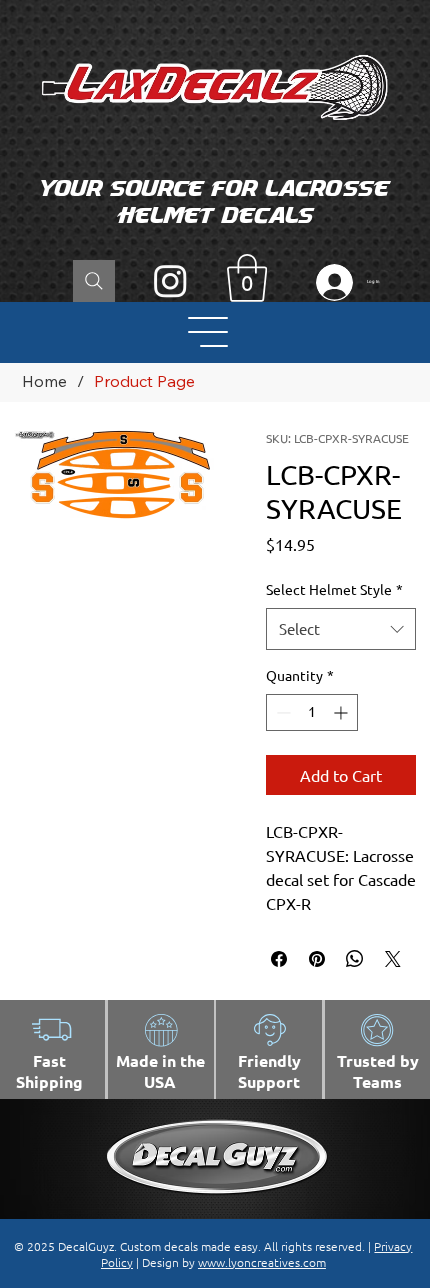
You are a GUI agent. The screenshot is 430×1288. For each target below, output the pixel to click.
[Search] (94, 281)
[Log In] (330, 282)
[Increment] (342, 712)
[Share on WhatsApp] (355, 959)
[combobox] (341, 629)
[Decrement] (281, 712)
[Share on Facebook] (279, 959)
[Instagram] (170, 280)
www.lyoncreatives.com (262, 1262)
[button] (247, 278)
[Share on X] (393, 959)
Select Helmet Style (334, 589)
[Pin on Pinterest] (317, 959)
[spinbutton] (312, 712)
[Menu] (209, 332)
